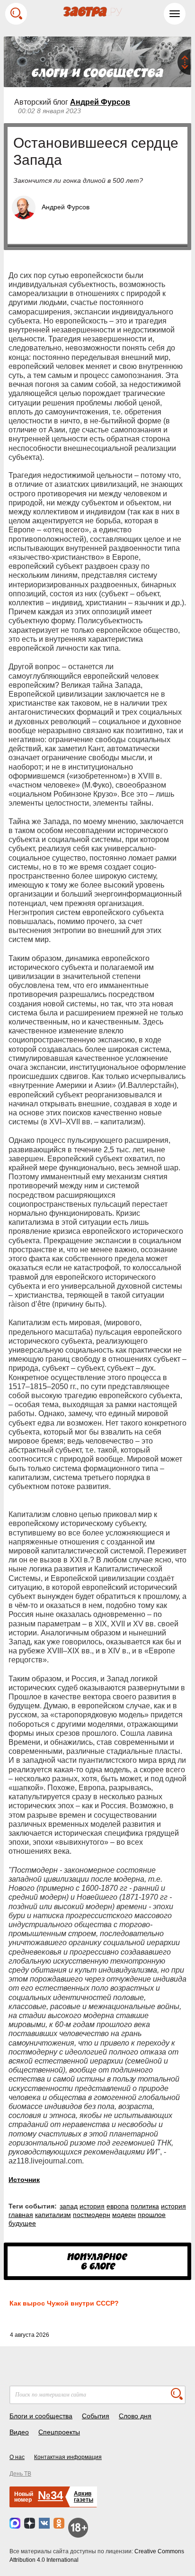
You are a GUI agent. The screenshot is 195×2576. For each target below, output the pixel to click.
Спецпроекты (59, 2432)
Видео (19, 2432)
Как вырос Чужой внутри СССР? (64, 2303)
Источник (24, 2180)
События (96, 2416)
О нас (17, 2457)
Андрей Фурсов (100, 102)
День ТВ (20, 2474)
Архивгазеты (84, 2497)
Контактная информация (68, 2457)
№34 (50, 2495)
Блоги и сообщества (41, 2416)
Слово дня (135, 2416)
